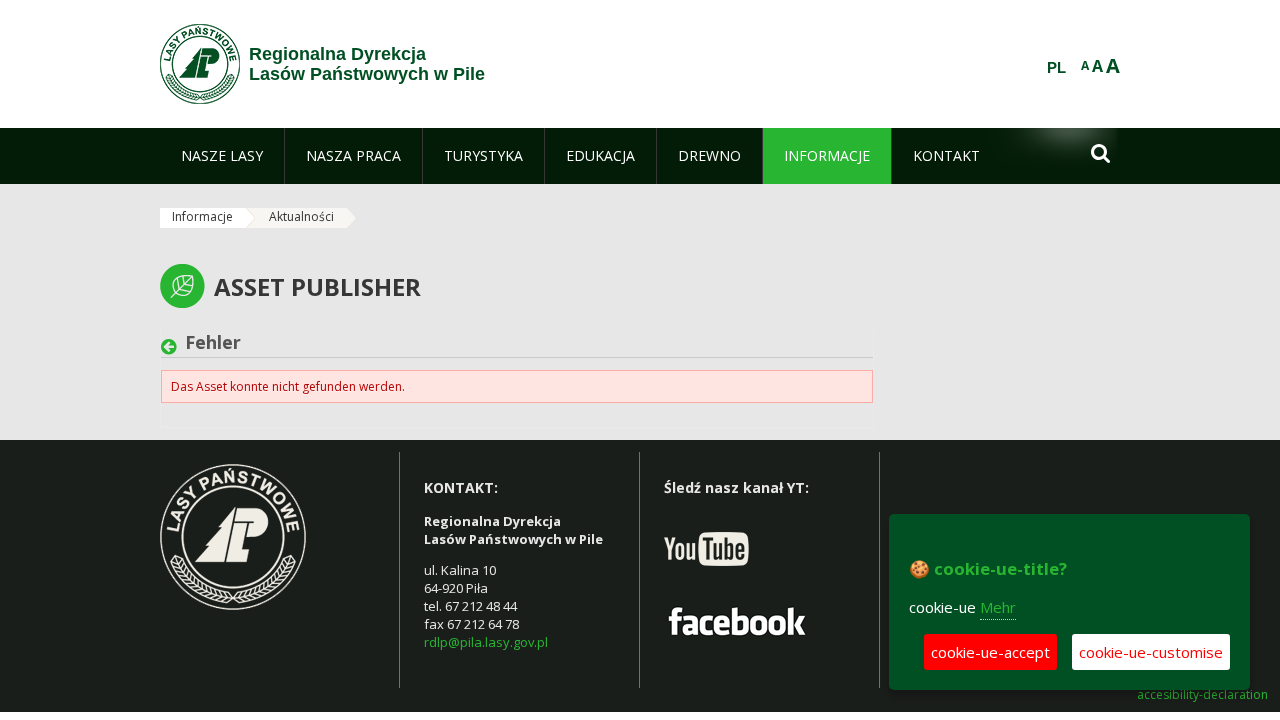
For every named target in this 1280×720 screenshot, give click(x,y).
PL (1056, 68)
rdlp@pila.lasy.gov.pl (486, 642)
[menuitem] (222, 156)
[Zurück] (173, 347)
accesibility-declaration (1202, 695)
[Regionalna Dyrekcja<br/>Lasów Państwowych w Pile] (200, 64)
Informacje (202, 216)
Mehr (998, 607)
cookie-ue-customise (1151, 652)
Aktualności (301, 216)
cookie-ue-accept (990, 652)
